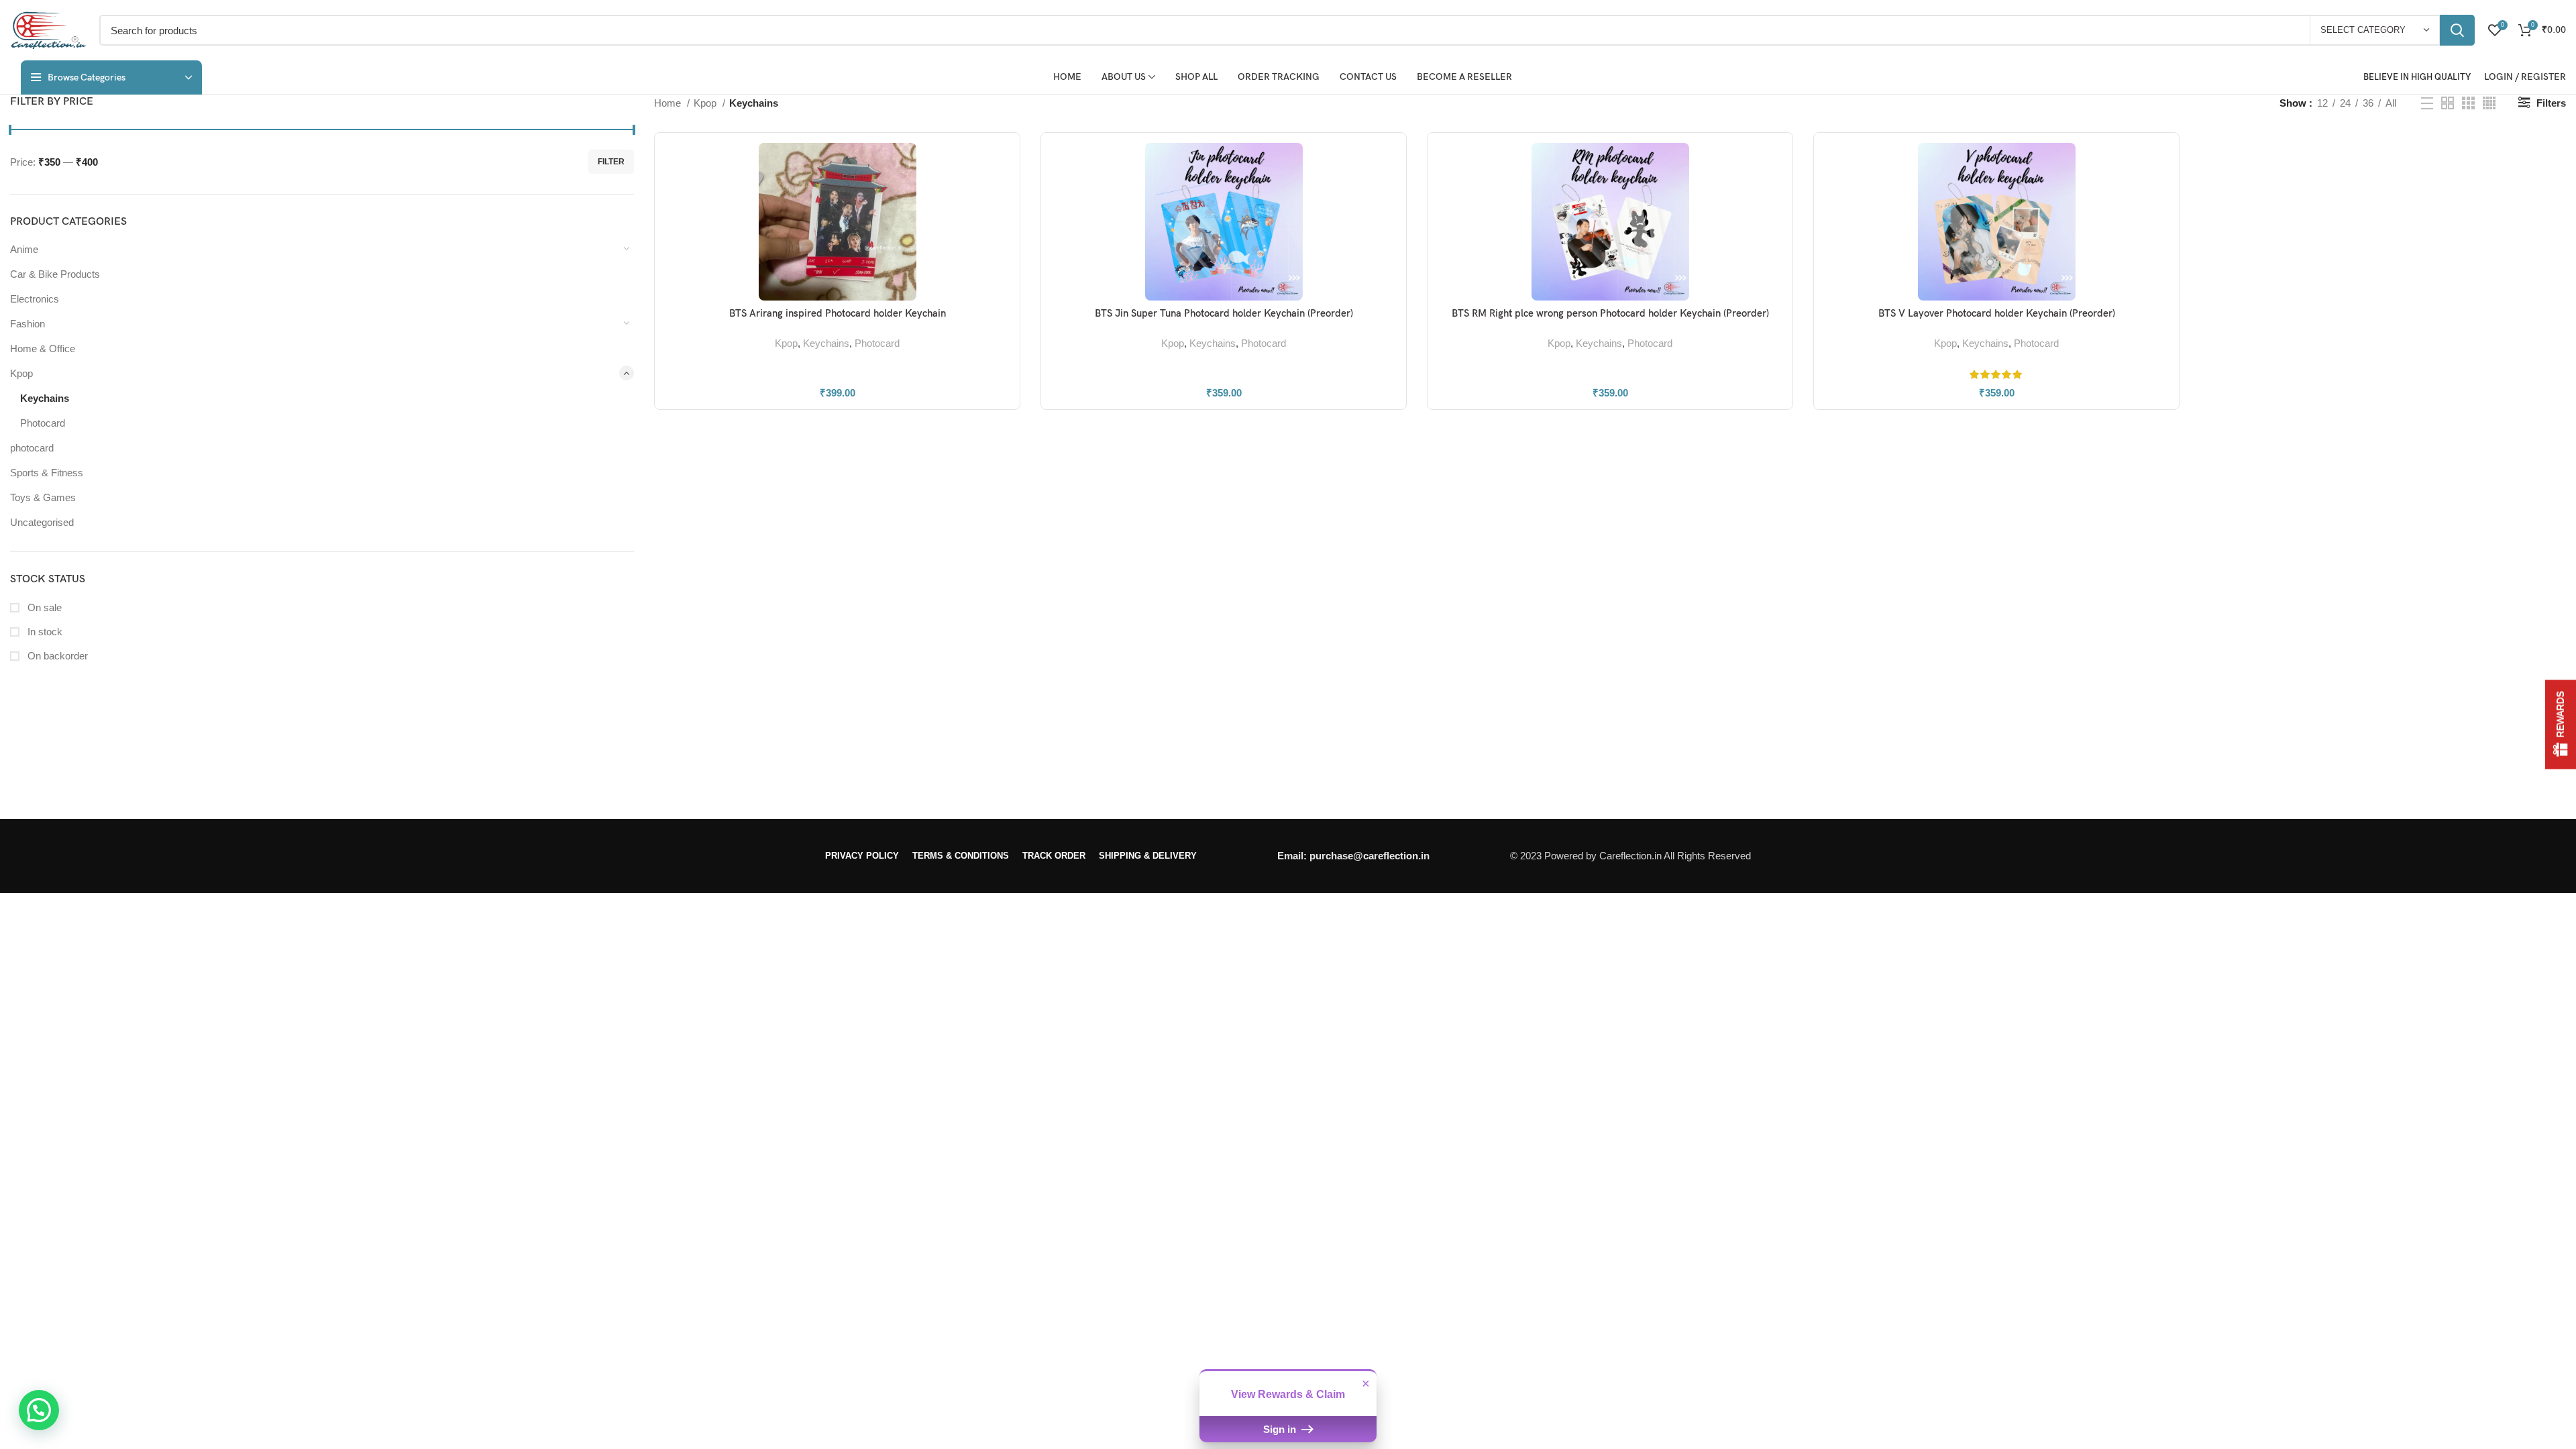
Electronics (35, 299)
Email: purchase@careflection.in (1353, 856)
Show (2561, 725)
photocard (32, 448)
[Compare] (1000, 165)
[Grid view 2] (2448, 103)
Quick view (1000, 195)
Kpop (21, 373)
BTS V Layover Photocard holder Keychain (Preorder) (1997, 313)
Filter (611, 162)
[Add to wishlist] (1000, 225)
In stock (44, 632)
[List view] (2427, 103)
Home (669, 103)
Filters (2551, 103)
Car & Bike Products (55, 274)
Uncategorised (42, 522)
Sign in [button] (1281, 1429)
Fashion (28, 324)
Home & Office (43, 348)
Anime (24, 249)
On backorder (56, 656)
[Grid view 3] (2468, 103)
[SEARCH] (2457, 30)
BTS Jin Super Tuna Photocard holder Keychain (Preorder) (1224, 313)
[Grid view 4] (2489, 103)
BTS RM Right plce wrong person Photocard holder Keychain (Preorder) (1610, 313)
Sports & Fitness (47, 473)
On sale (43, 607)
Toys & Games (43, 497)
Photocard (43, 423)
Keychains (45, 398)
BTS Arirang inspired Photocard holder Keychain (838, 313)
